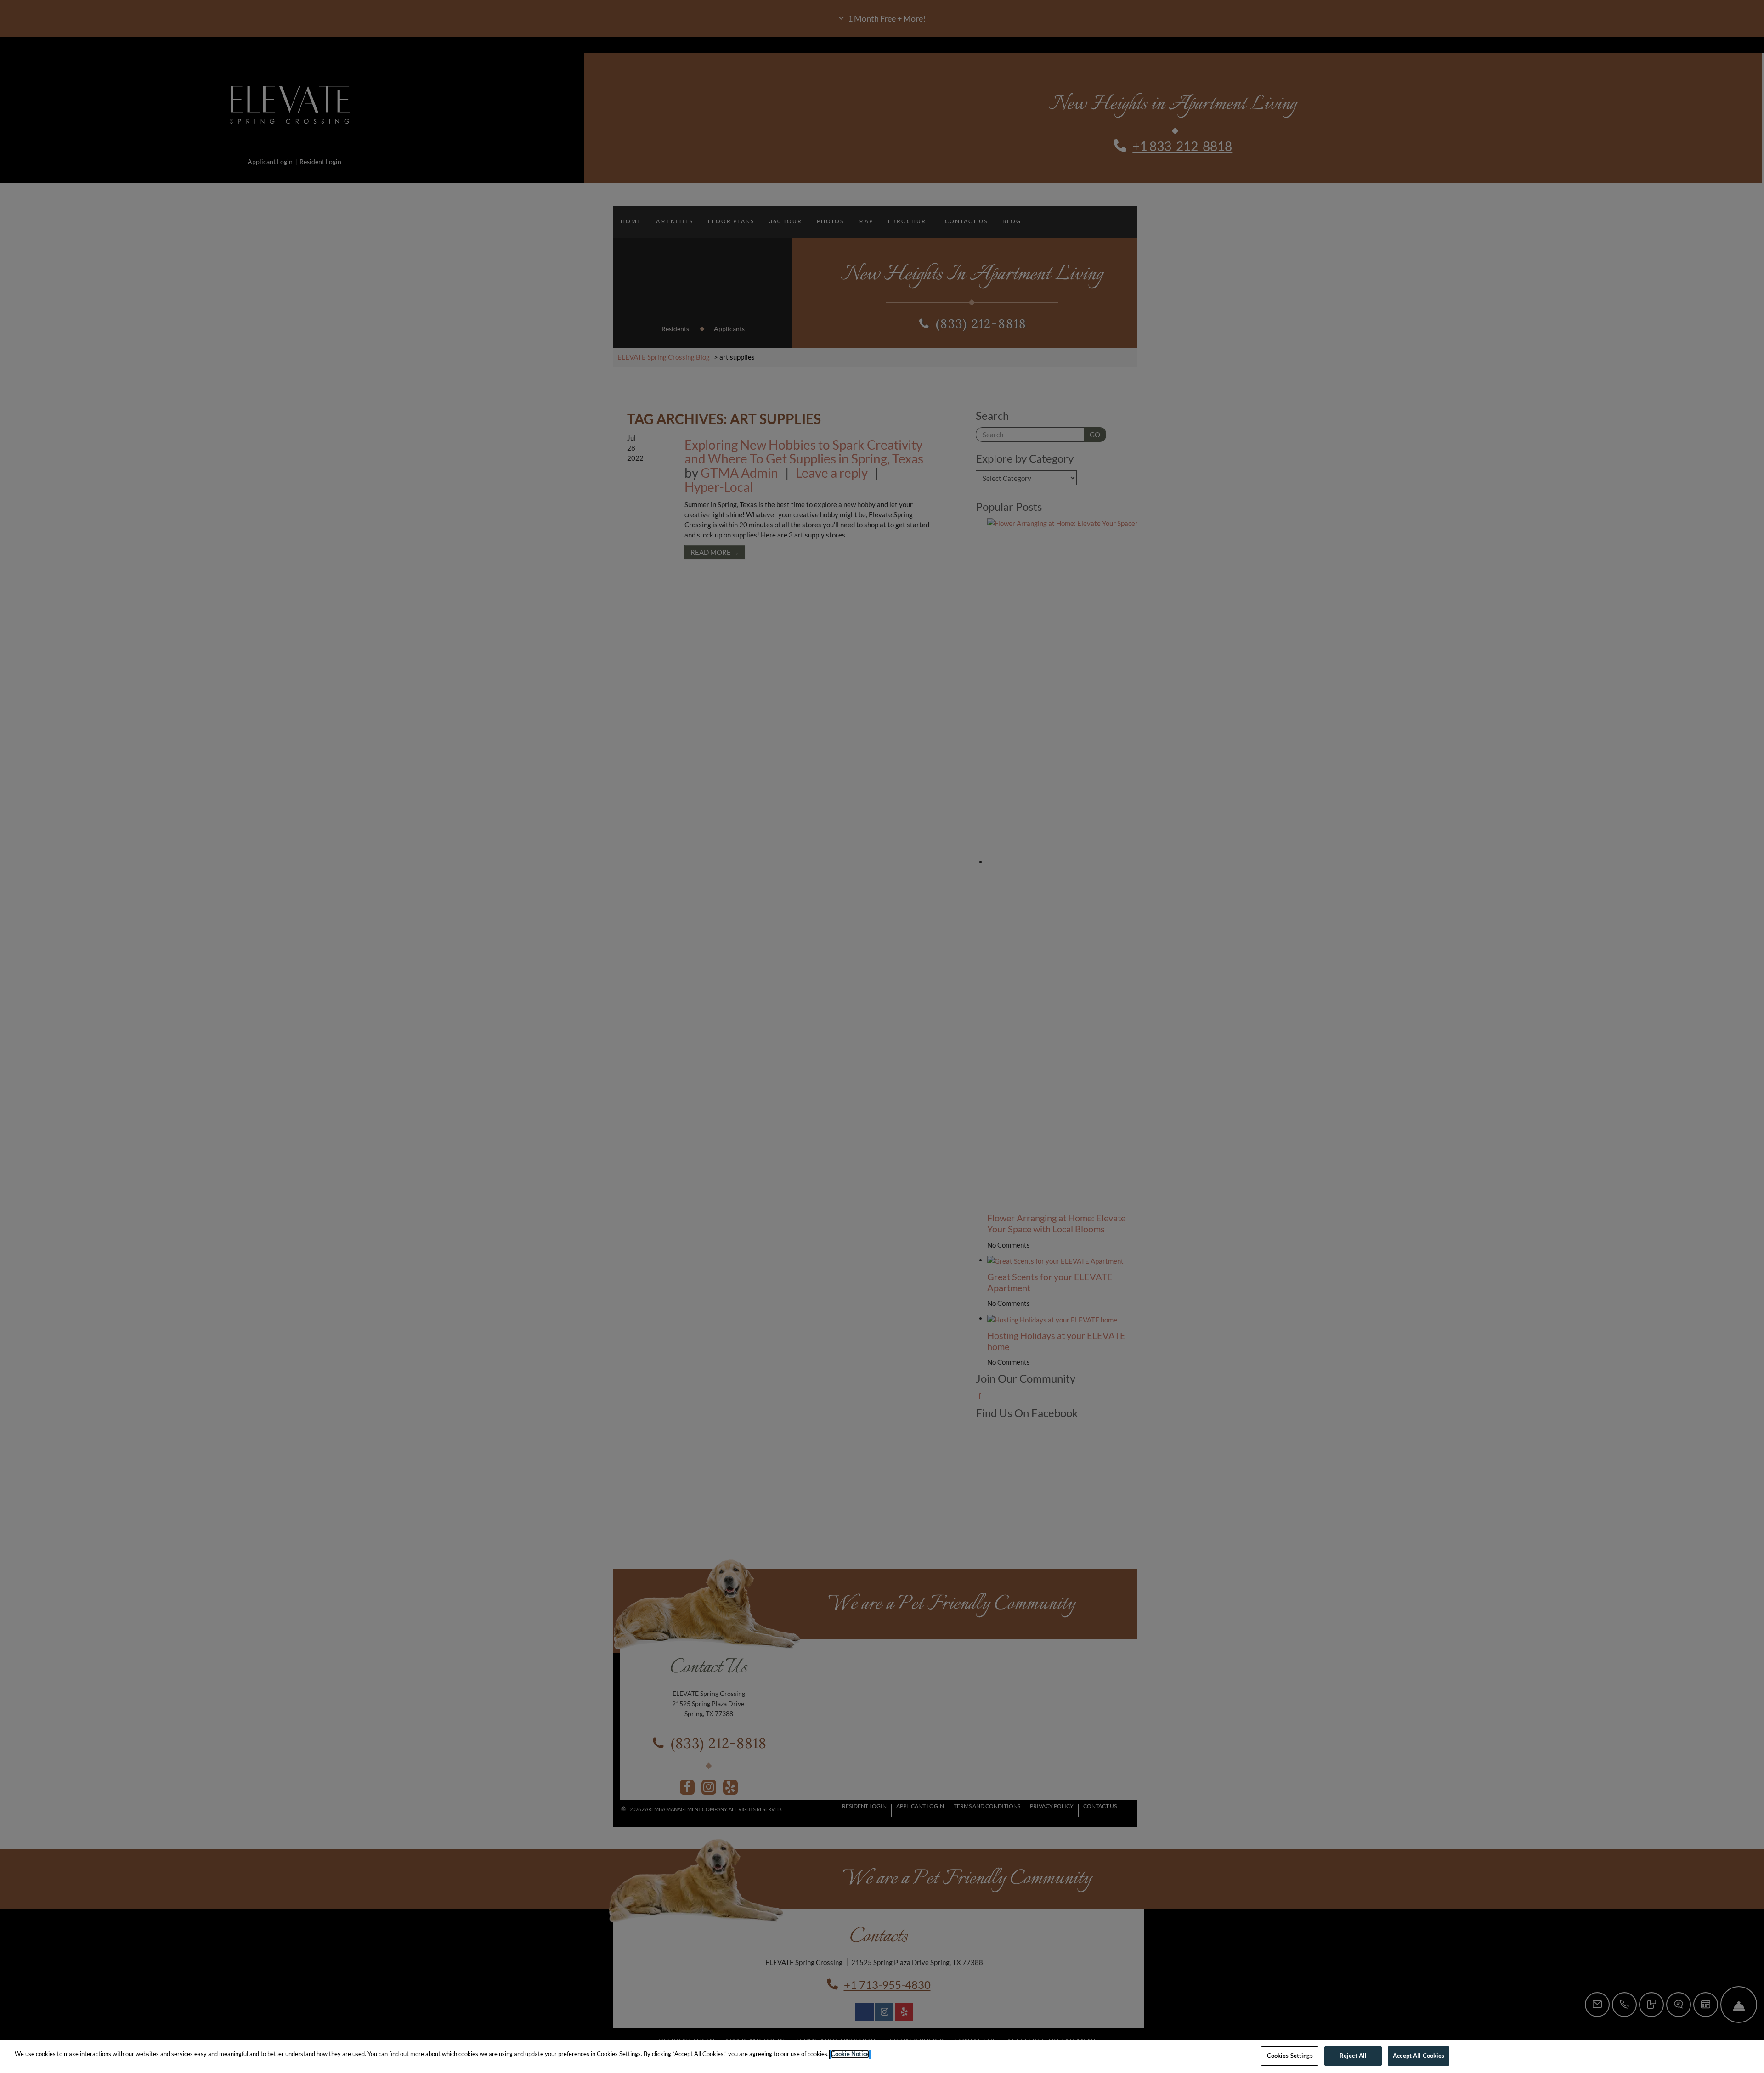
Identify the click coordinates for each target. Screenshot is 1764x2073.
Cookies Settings (1290, 2056)
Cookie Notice (850, 2054)
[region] (882, 2057)
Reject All (1353, 2056)
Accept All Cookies (1419, 2056)
